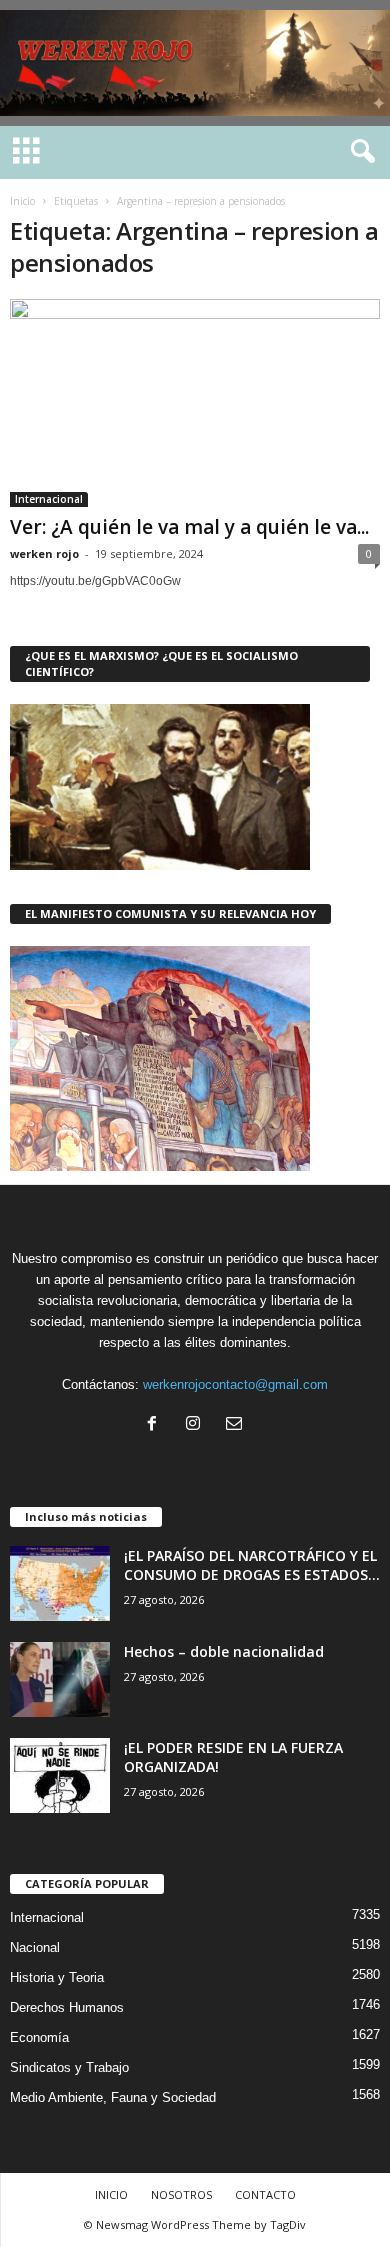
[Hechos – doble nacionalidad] (60, 1679)
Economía (39, 2037)
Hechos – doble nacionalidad (224, 1651)
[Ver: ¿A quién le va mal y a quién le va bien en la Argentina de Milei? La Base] (195, 403)
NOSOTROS (181, 2194)
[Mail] (236, 1425)
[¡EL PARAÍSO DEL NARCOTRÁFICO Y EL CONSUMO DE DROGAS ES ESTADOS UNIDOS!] (60, 1583)
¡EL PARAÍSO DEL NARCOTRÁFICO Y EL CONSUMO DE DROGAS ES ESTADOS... (252, 1565)
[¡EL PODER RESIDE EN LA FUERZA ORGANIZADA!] (60, 1775)
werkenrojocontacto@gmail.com (235, 1384)
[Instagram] (197, 1425)
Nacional (35, 1947)
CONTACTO (265, 2194)
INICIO (111, 2194)
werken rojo (44, 553)
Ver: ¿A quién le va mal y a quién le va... (189, 527)
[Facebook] (156, 1425)
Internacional (49, 499)
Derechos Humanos (67, 2007)
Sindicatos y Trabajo (69, 2067)
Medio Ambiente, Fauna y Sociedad (113, 2097)
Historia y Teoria (57, 1977)
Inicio (22, 201)
